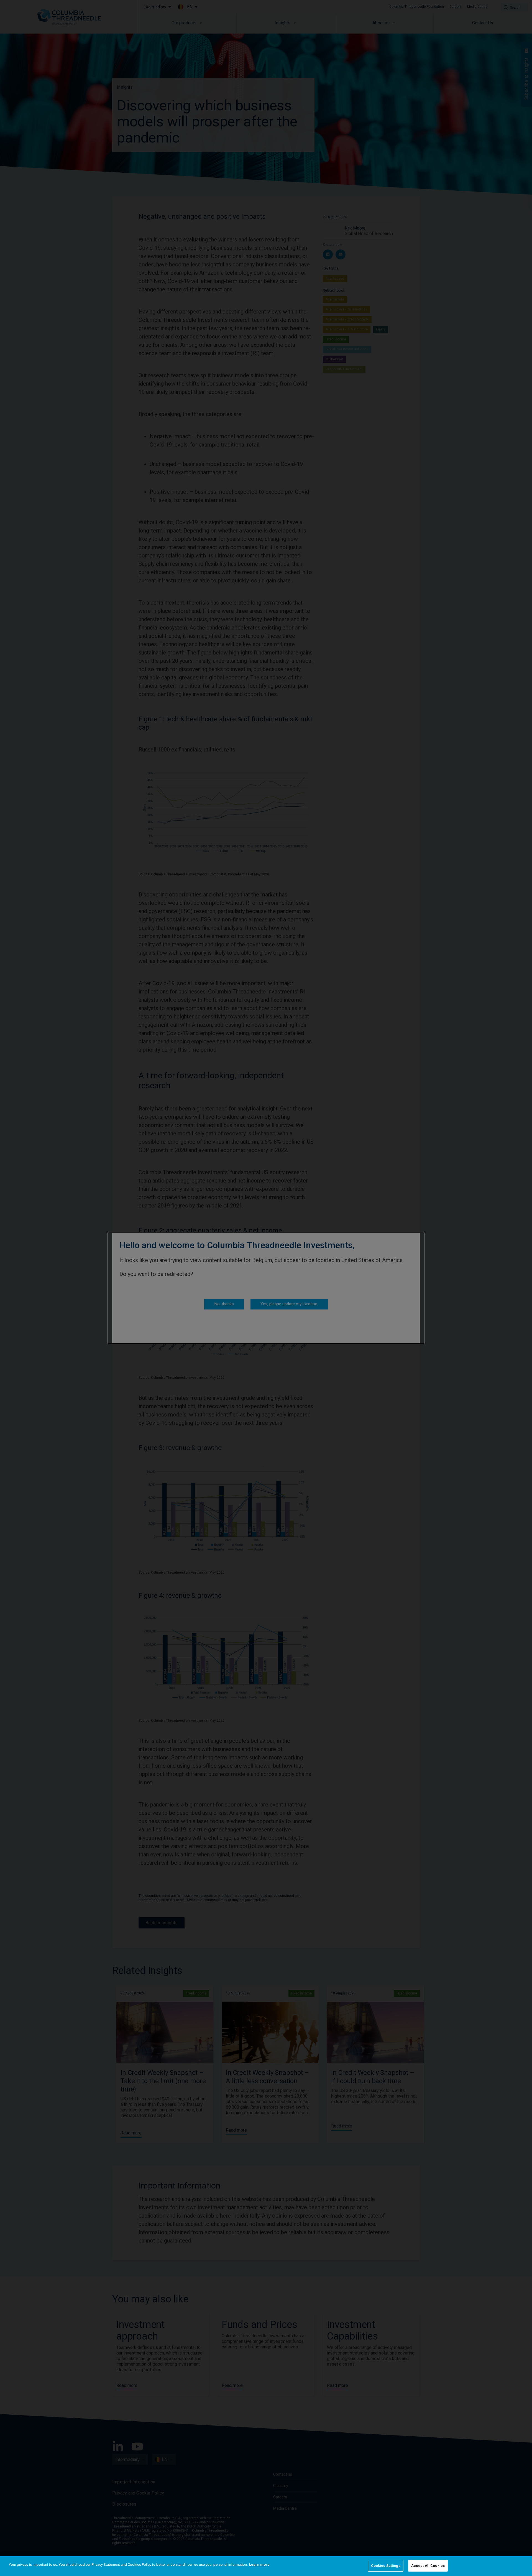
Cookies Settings (386, 2566)
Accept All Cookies (428, 2566)
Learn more (259, 2564)
